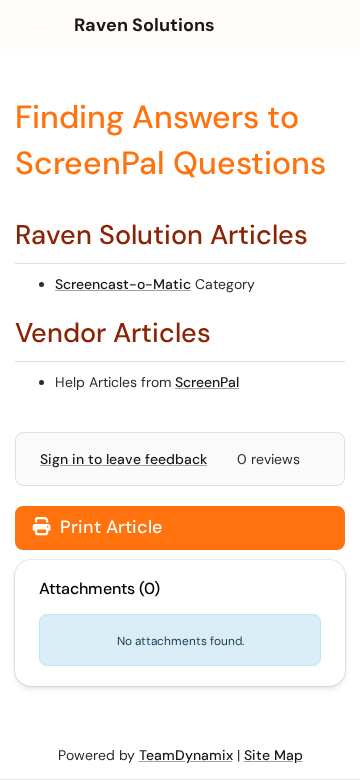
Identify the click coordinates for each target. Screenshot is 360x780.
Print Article (108, 527)
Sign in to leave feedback (123, 459)
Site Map (273, 755)
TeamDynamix (186, 755)
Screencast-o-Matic (123, 284)
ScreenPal (207, 382)
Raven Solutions (144, 25)
